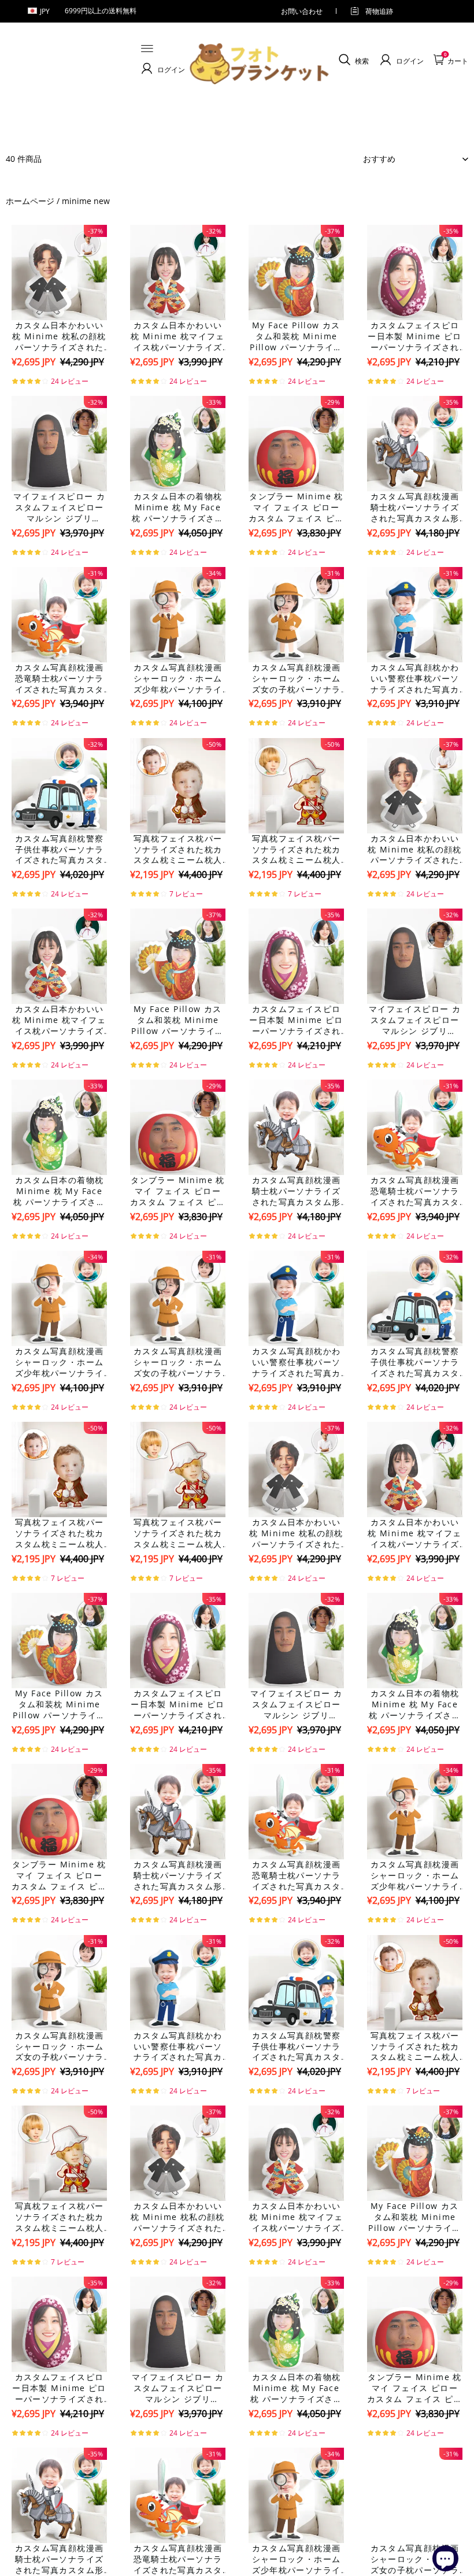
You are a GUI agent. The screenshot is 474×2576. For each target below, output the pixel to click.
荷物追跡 (379, 11)
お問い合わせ (302, 11)
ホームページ (30, 201)
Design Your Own (60, 382)
